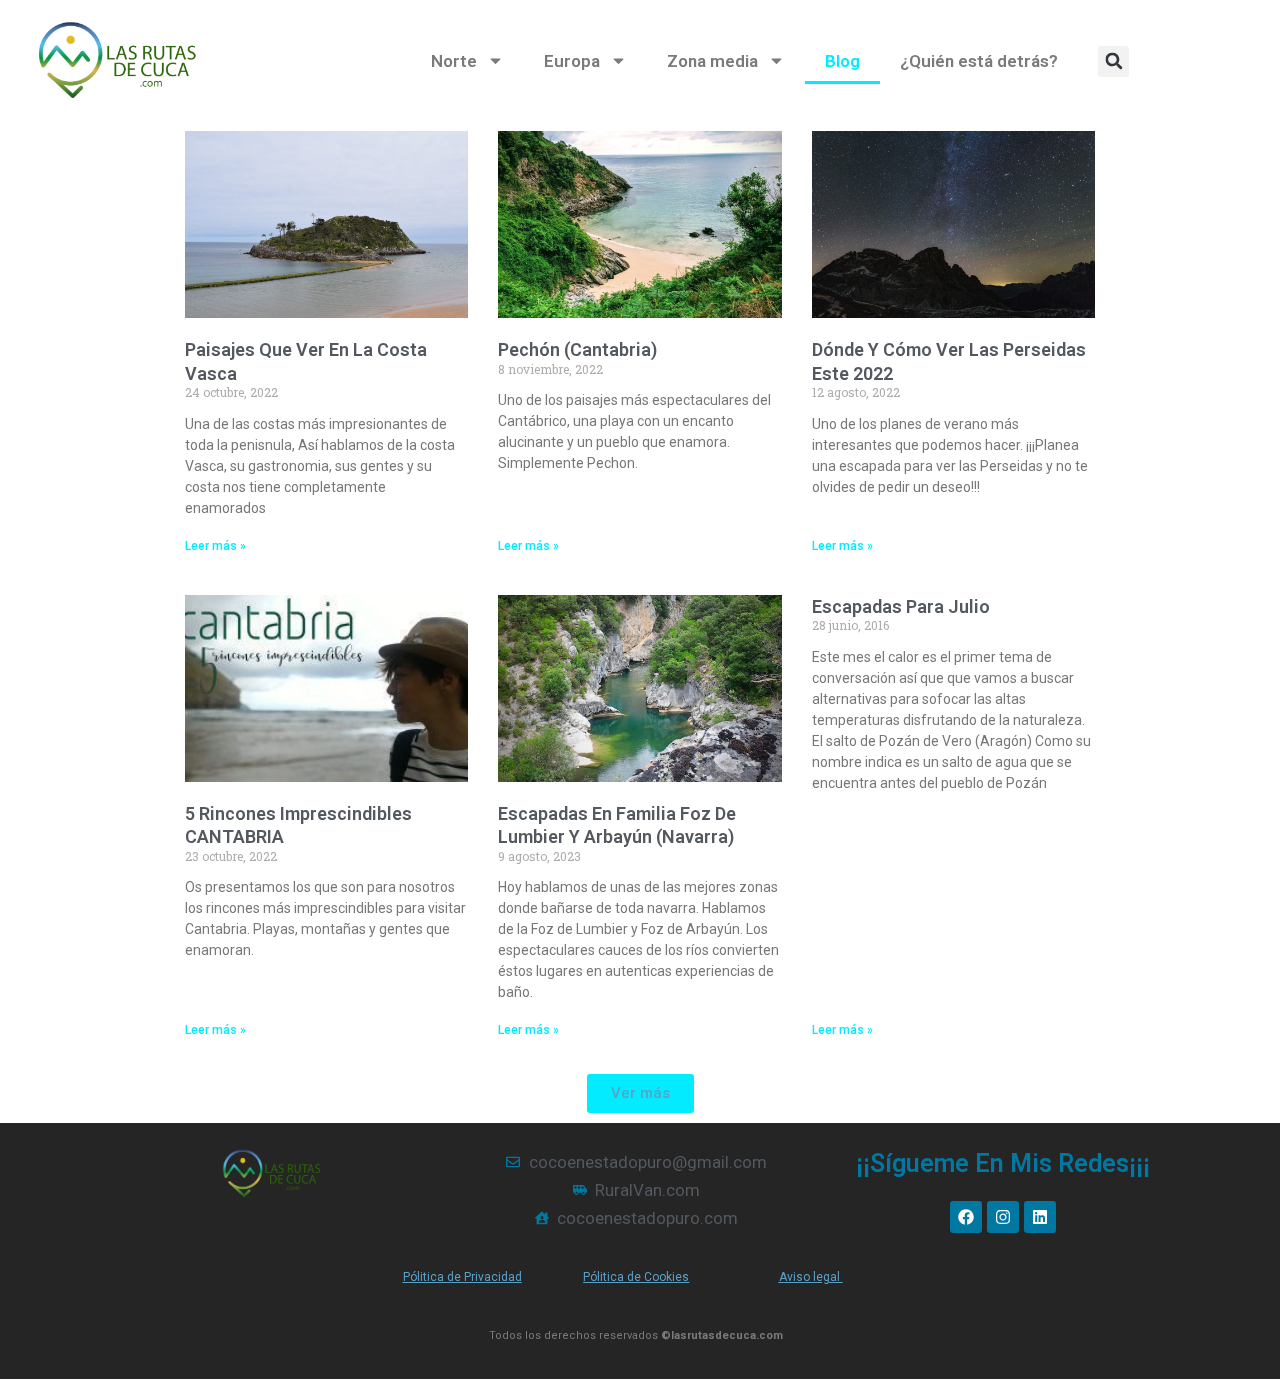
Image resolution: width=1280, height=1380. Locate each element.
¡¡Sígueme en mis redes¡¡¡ (1003, 1163)
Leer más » (215, 546)
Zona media (712, 61)
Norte (454, 61)
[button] (1113, 61)
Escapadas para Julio (901, 606)
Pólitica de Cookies (636, 1277)
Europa (572, 61)
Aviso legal (811, 1277)
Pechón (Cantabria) (577, 349)
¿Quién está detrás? (979, 61)
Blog (842, 61)
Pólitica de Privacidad (462, 1277)
